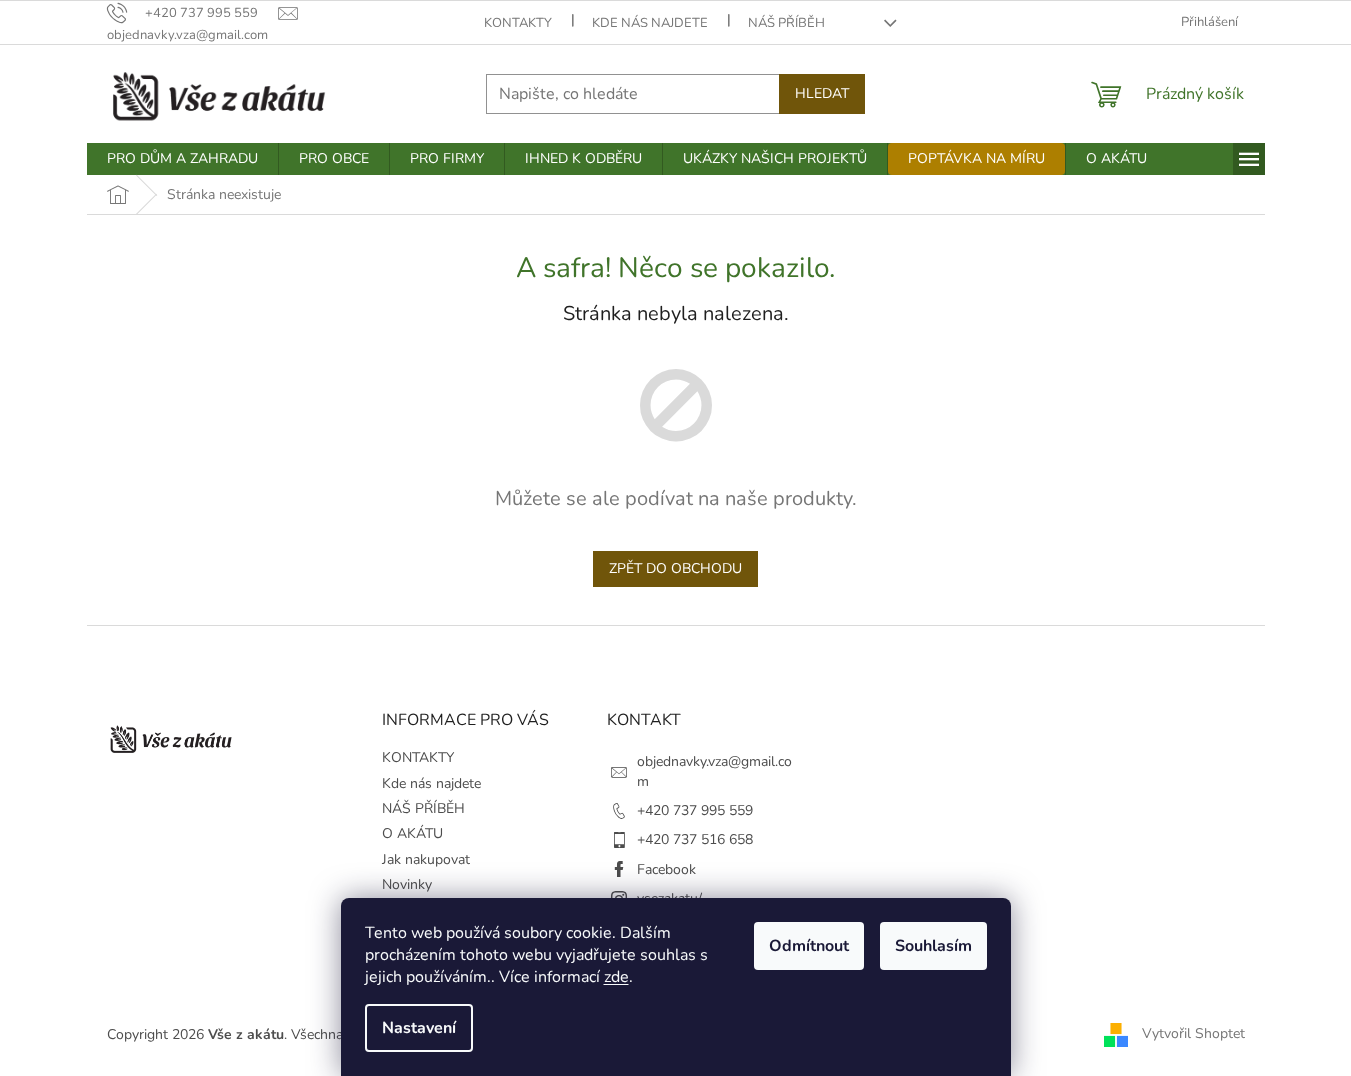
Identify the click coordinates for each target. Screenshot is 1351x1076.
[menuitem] (182, 159)
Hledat (822, 93)
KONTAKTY (518, 23)
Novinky (407, 884)
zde (616, 977)
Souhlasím (933, 946)
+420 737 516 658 (695, 839)
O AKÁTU (412, 833)
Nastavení (419, 1028)
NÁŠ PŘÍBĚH (786, 23)
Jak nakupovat (426, 859)
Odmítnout (809, 946)
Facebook (666, 869)
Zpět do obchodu (675, 568)
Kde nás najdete (650, 23)
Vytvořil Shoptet (1193, 1033)
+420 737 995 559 (695, 810)
